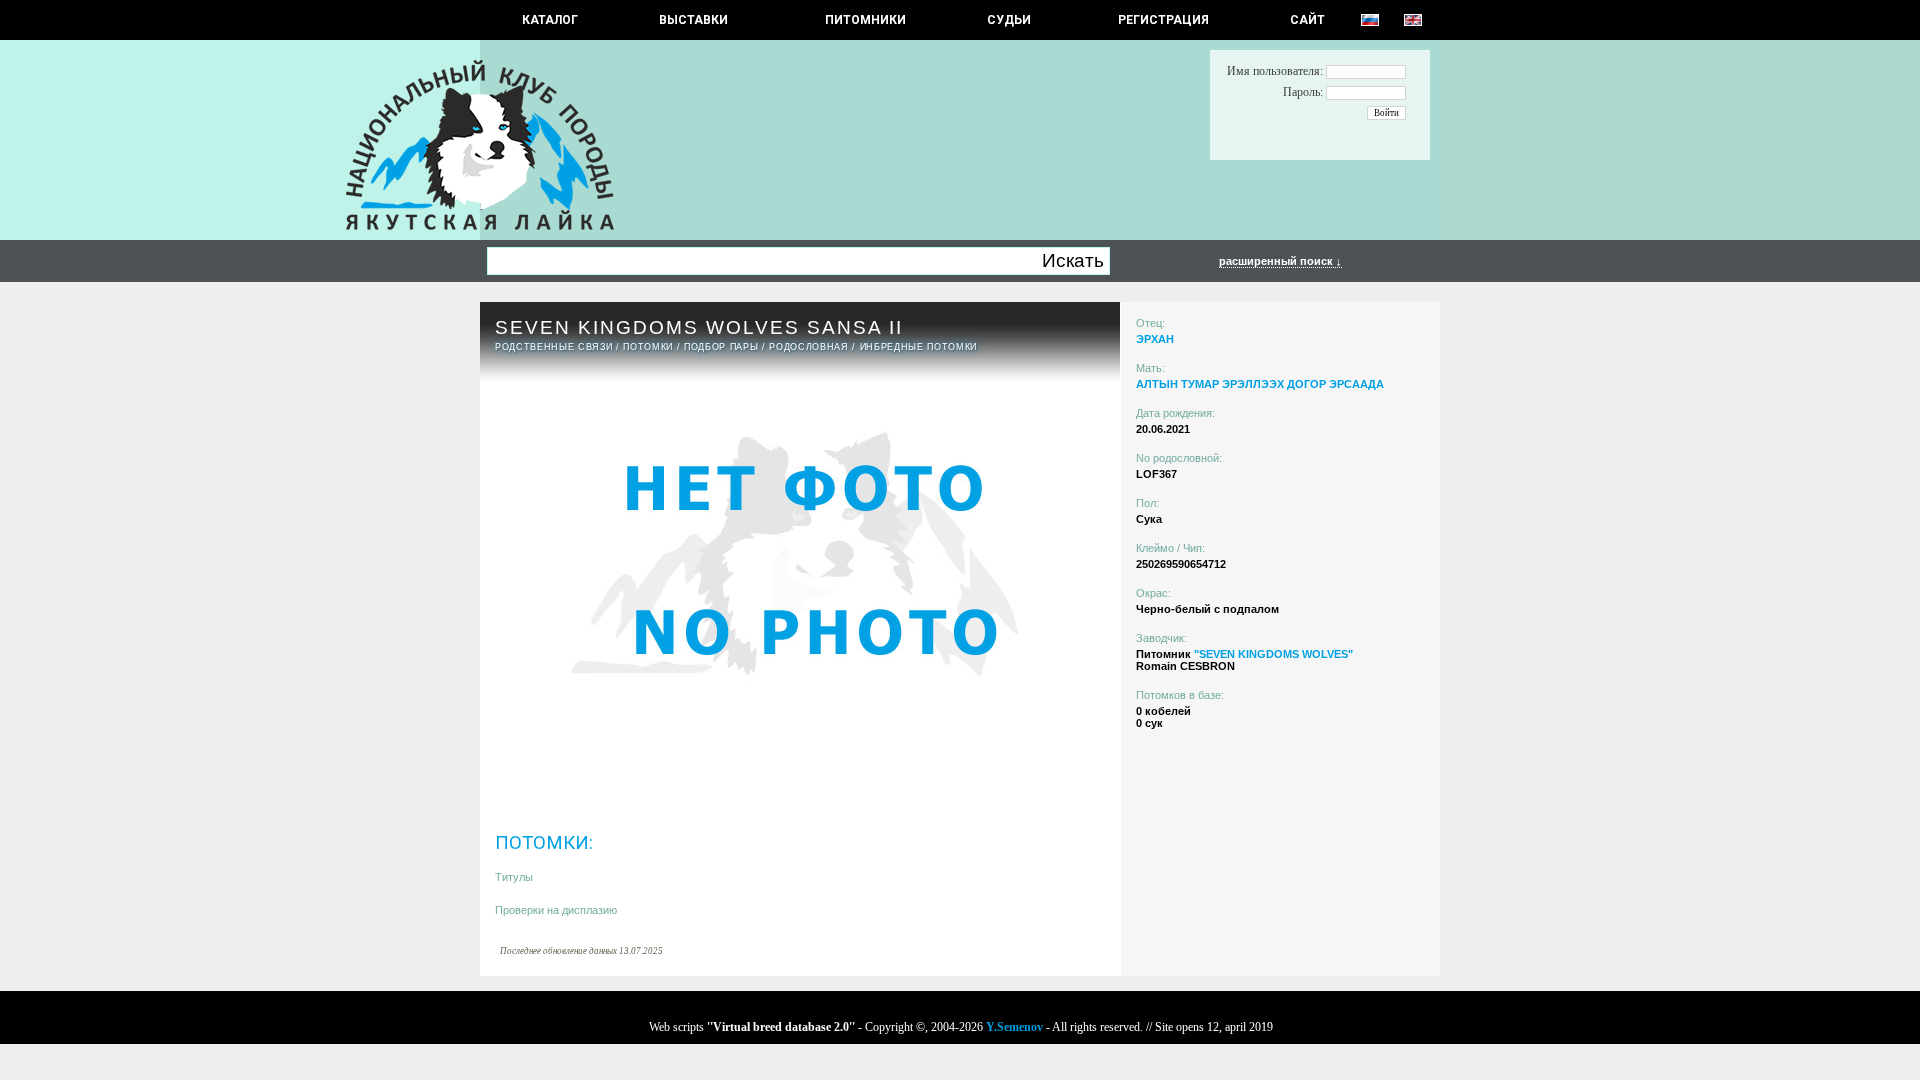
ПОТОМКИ (648, 347)
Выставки (693, 20)
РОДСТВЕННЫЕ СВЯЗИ (553, 347)
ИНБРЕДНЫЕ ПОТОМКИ (918, 347)
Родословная (808, 347)
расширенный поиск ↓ (1280, 261)
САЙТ (1307, 20)
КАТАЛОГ (550, 20)
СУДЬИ (1009, 20)
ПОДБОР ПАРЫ (721, 347)
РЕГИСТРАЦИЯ (1163, 20)
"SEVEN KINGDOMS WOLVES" (1273, 654)
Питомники (865, 20)
